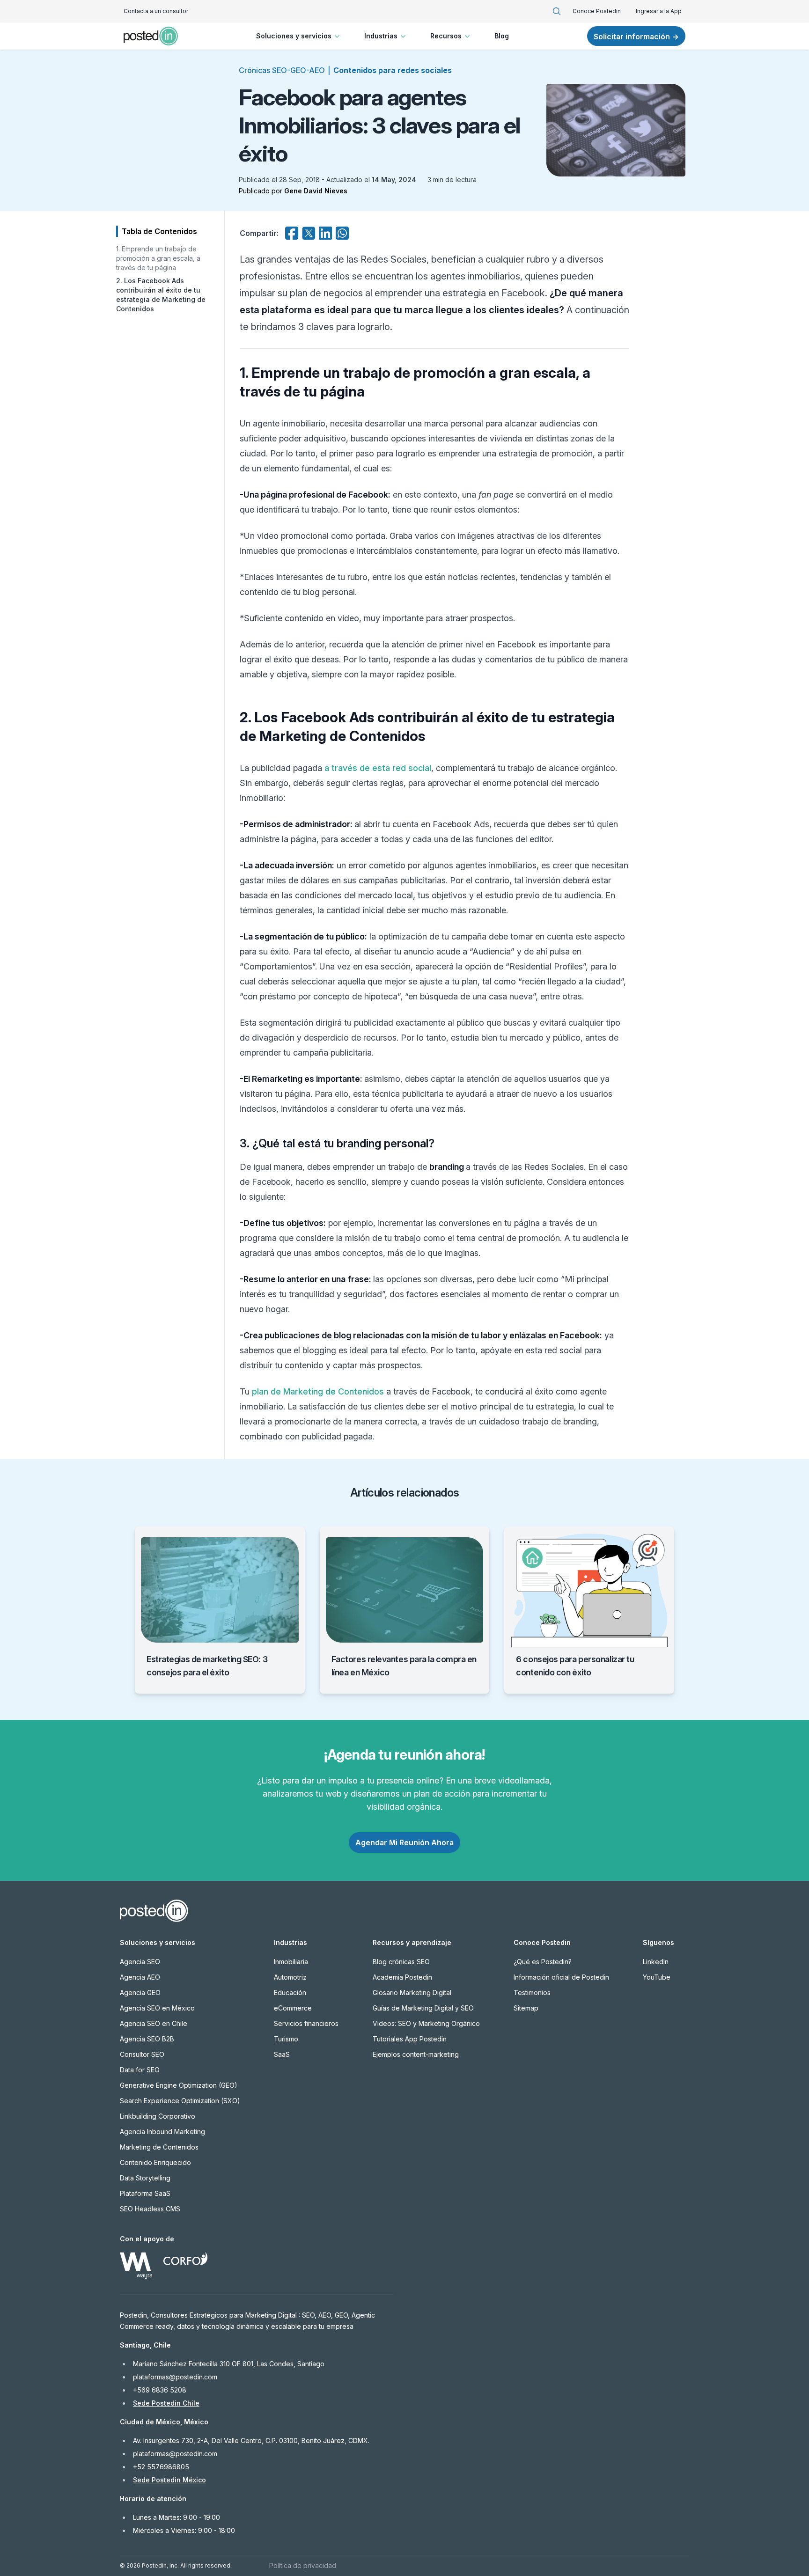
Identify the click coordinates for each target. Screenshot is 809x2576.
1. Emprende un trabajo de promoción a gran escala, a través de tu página (158, 258)
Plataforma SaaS (145, 2193)
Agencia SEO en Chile (154, 2023)
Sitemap (526, 2008)
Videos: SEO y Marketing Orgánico (426, 2023)
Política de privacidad (303, 2565)
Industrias (381, 36)
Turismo (286, 2039)
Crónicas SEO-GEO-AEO (282, 70)
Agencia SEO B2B (147, 2039)
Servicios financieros (306, 2023)
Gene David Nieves (316, 191)
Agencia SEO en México (157, 2008)
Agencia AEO (140, 1977)
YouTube (657, 1977)
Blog (502, 36)
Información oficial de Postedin (561, 1977)
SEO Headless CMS (150, 2209)
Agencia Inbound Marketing (162, 2132)
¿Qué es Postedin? (543, 1962)
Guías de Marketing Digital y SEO (423, 2008)
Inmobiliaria (291, 1962)
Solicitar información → (636, 37)
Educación (290, 1993)
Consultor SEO (142, 2054)
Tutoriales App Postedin (410, 2039)
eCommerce (293, 2008)
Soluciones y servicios (294, 36)
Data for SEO (140, 2070)
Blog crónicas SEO (401, 1962)
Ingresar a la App (659, 11)
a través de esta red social (378, 768)
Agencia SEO (140, 1962)
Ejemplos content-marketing (416, 2054)
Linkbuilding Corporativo (158, 2116)
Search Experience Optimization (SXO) (180, 2101)
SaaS (282, 2054)
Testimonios (532, 1993)
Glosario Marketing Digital (412, 1993)
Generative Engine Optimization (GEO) (179, 2085)
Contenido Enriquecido (155, 2162)
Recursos (446, 36)
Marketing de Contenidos (159, 2147)
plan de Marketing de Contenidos (318, 1391)
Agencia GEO (140, 1993)
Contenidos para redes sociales (393, 70)
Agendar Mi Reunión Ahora (404, 1842)
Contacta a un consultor (156, 11)
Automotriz (290, 1977)
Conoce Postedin (597, 11)
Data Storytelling (145, 2178)
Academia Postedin (402, 1977)
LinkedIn (656, 1962)
